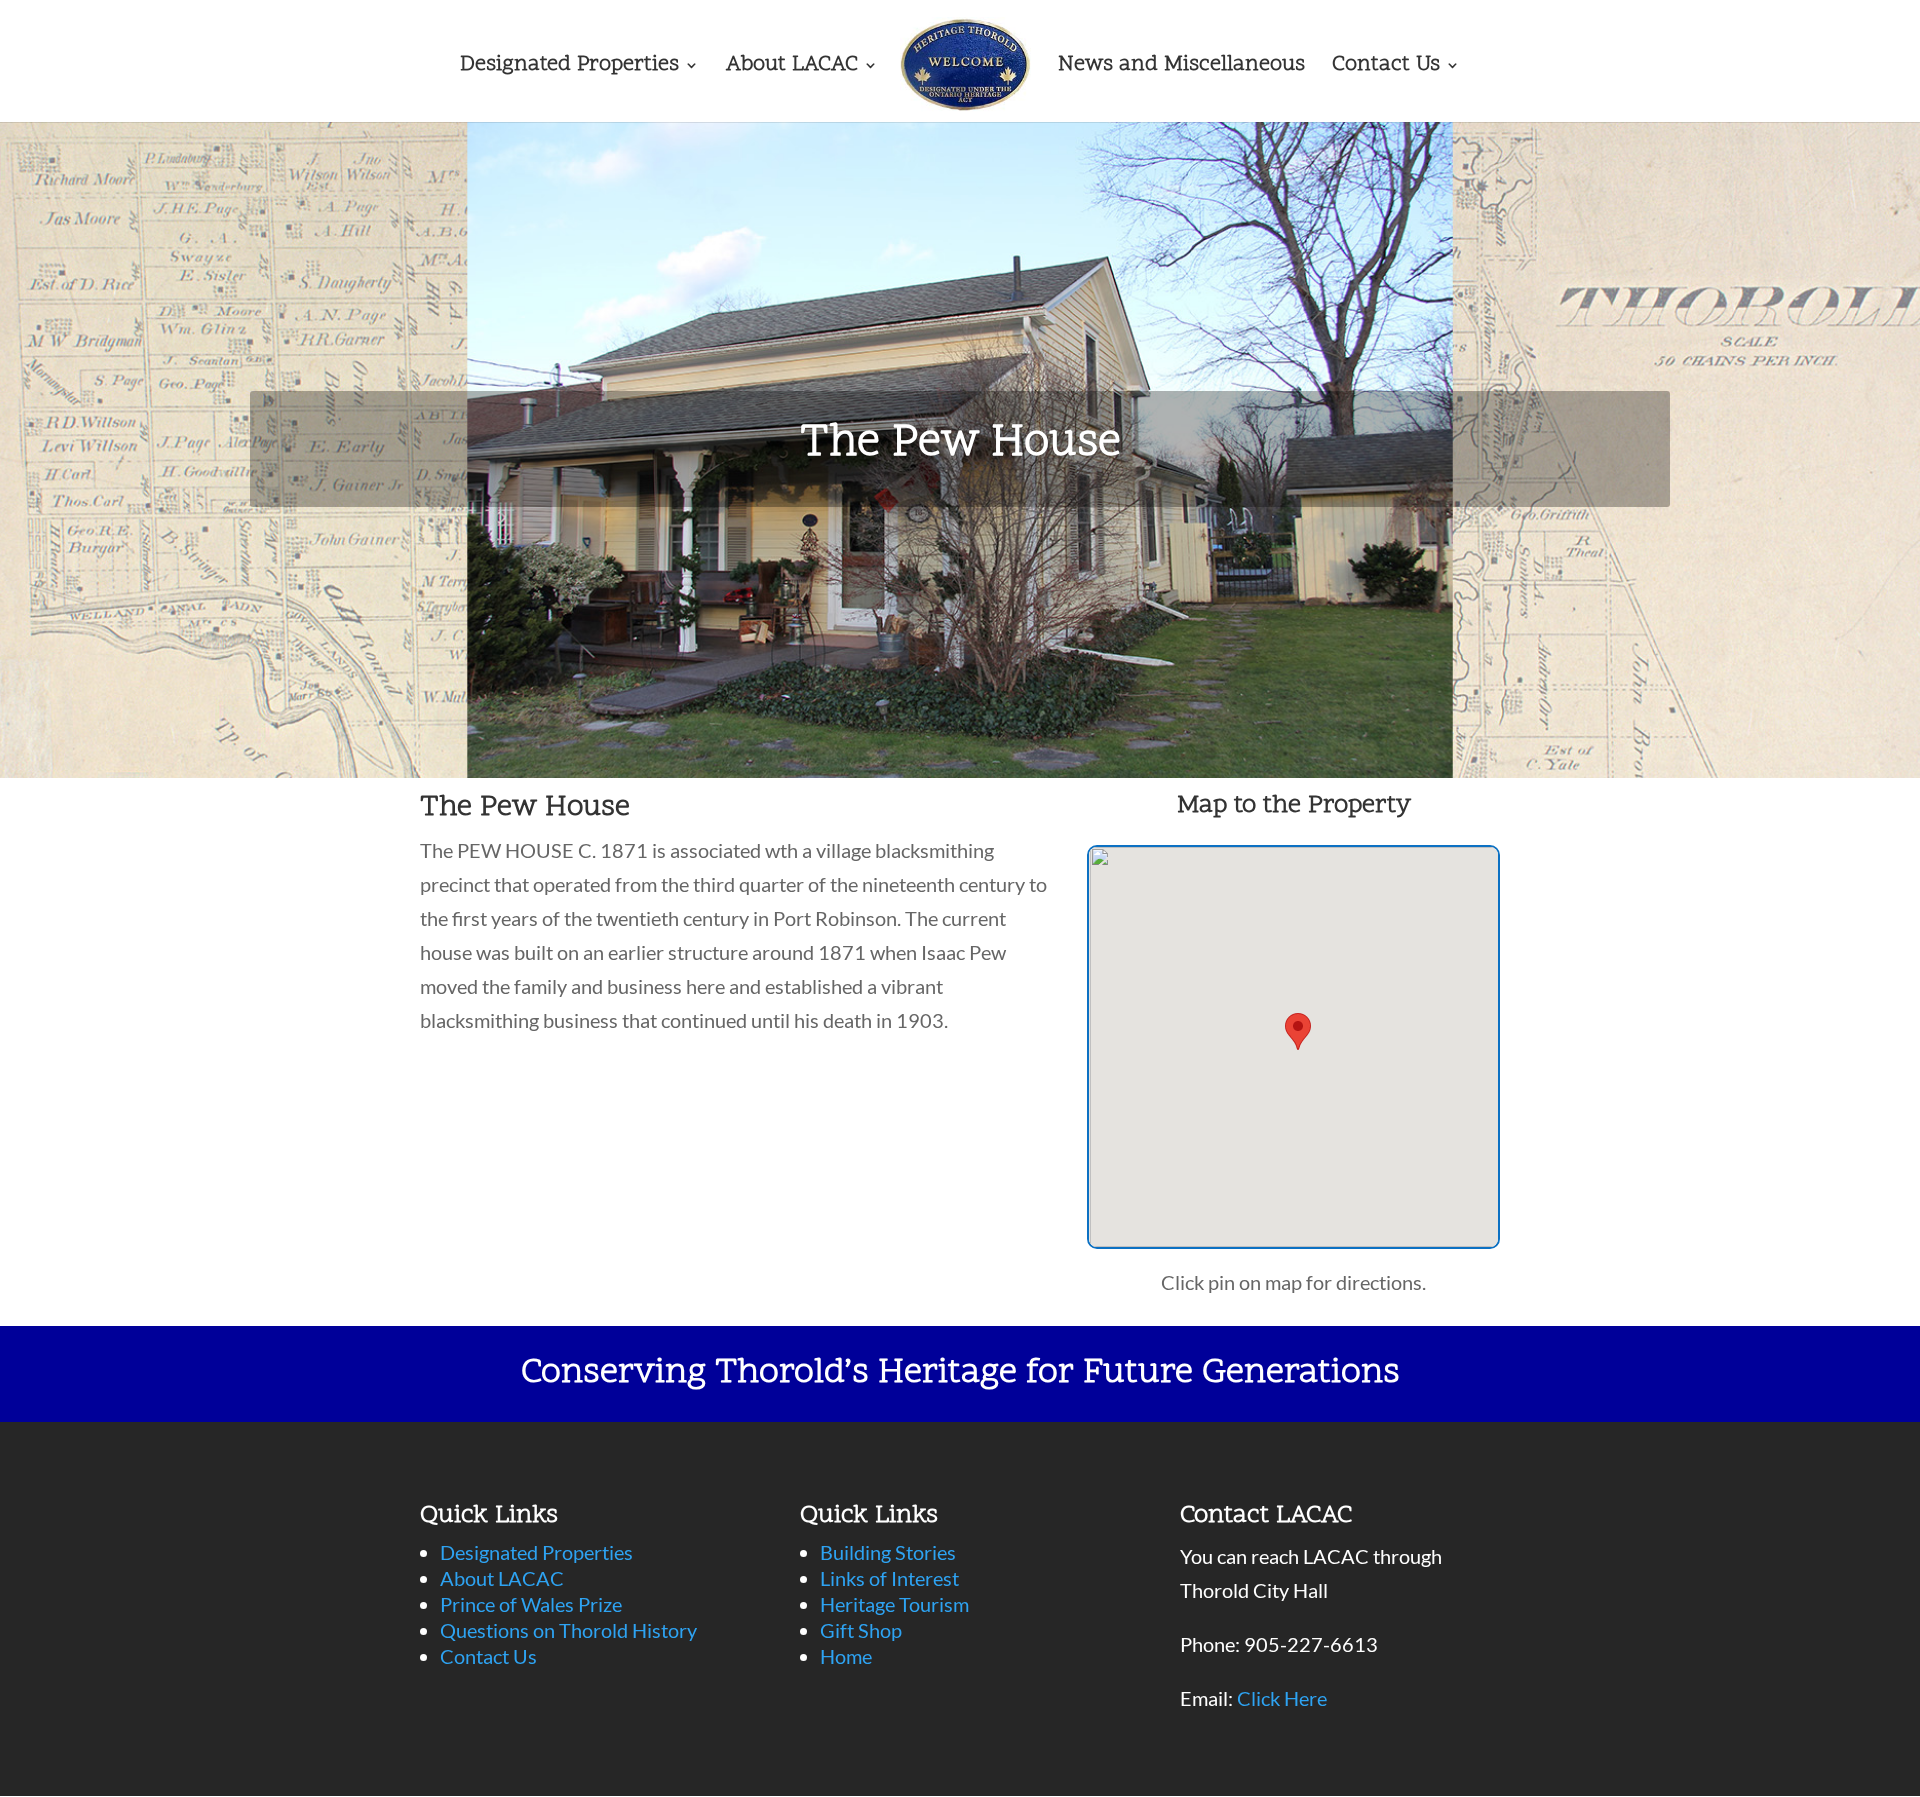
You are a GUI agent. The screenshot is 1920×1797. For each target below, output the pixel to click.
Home (846, 1656)
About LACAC (792, 69)
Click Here (1282, 1698)
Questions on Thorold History (568, 1630)
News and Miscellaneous (1181, 69)
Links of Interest (889, 1578)
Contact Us (1386, 69)
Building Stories (888, 1552)
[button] (1298, 1031)
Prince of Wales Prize (531, 1604)
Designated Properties (569, 69)
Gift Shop (861, 1630)
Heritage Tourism (894, 1604)
